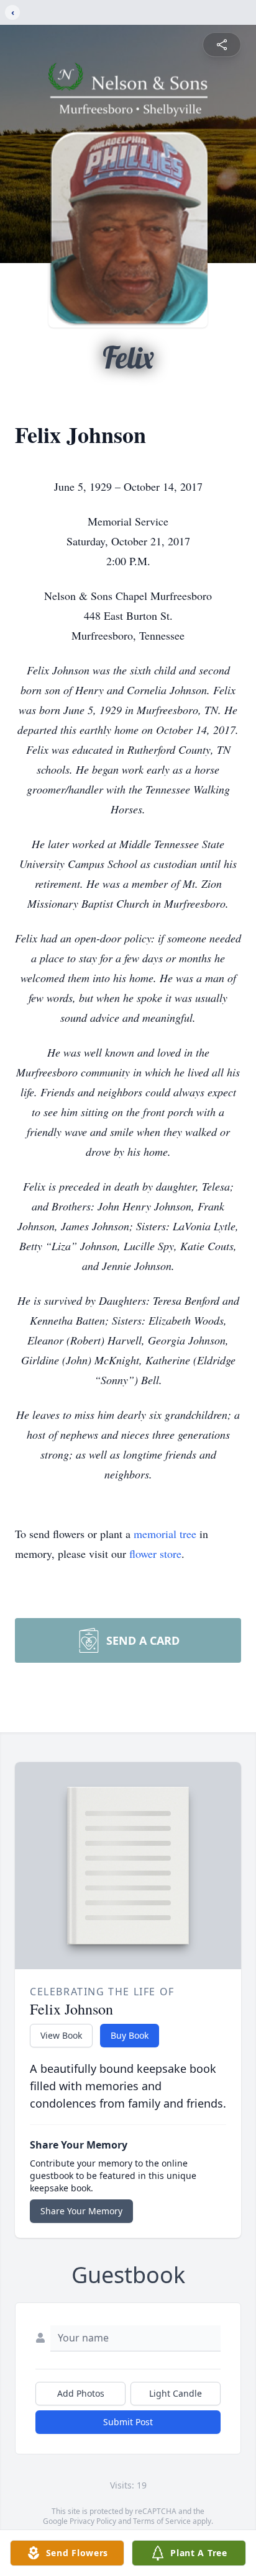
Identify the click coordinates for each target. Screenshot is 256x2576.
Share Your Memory (81, 2211)
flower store (155, 1554)
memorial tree (165, 1534)
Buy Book (130, 2035)
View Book (61, 2035)
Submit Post (128, 2422)
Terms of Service (162, 2521)
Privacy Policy (93, 2521)
